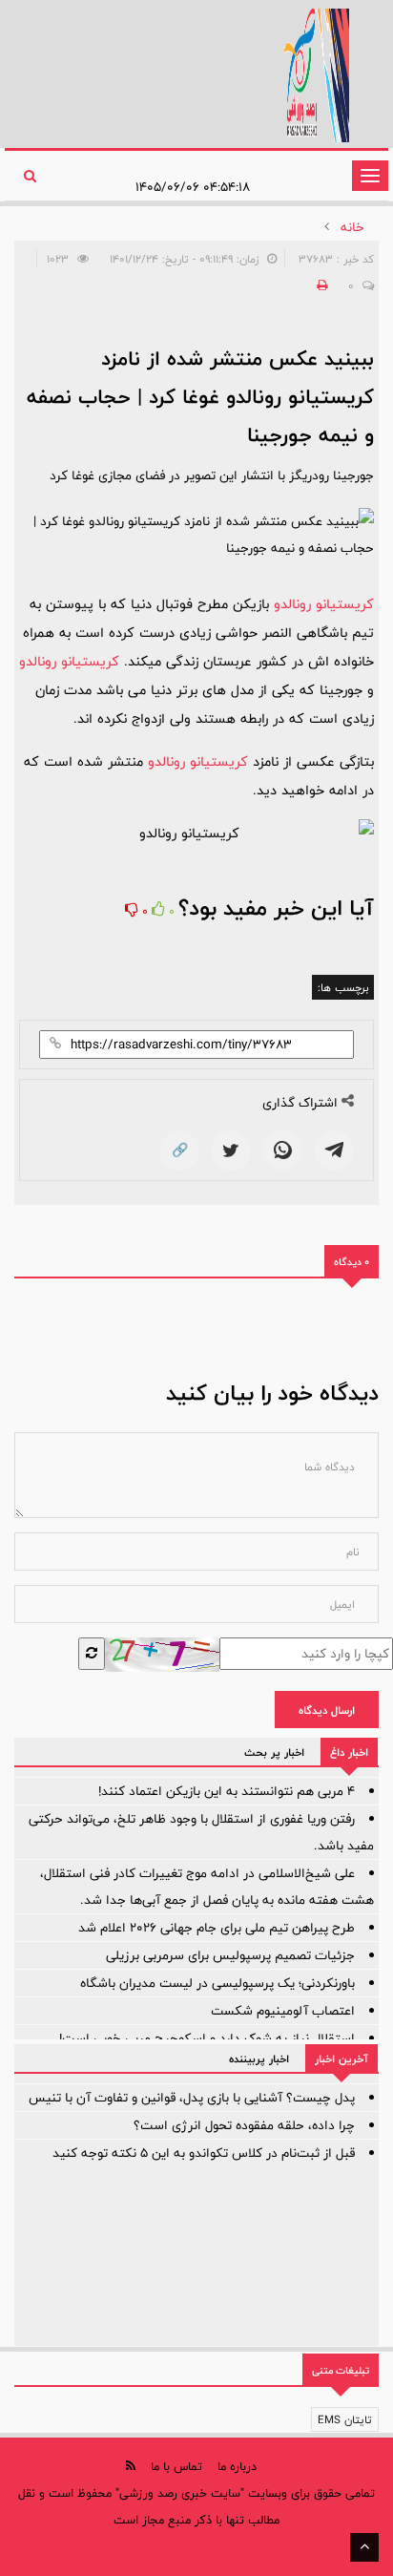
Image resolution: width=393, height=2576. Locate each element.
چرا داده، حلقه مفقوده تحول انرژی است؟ (244, 2125)
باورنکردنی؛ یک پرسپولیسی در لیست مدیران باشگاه (217, 1983)
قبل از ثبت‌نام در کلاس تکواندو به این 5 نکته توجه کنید (204, 2153)
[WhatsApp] (282, 1151)
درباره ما (237, 2466)
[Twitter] (231, 1151)
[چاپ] (320, 285)
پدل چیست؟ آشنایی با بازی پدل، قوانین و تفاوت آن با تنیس (192, 2098)
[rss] (131, 2466)
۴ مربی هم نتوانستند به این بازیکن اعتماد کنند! (227, 1791)
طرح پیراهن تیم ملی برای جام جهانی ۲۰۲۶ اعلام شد (217, 1928)
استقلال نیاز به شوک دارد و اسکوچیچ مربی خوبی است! (207, 2038)
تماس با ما (176, 2466)
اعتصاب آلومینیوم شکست (283, 2011)
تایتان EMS (345, 2419)
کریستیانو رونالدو (324, 604)
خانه (352, 227)
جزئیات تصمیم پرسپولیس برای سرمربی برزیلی (230, 1955)
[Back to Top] (364, 2547)
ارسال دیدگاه (327, 1710)
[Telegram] (334, 1151)
